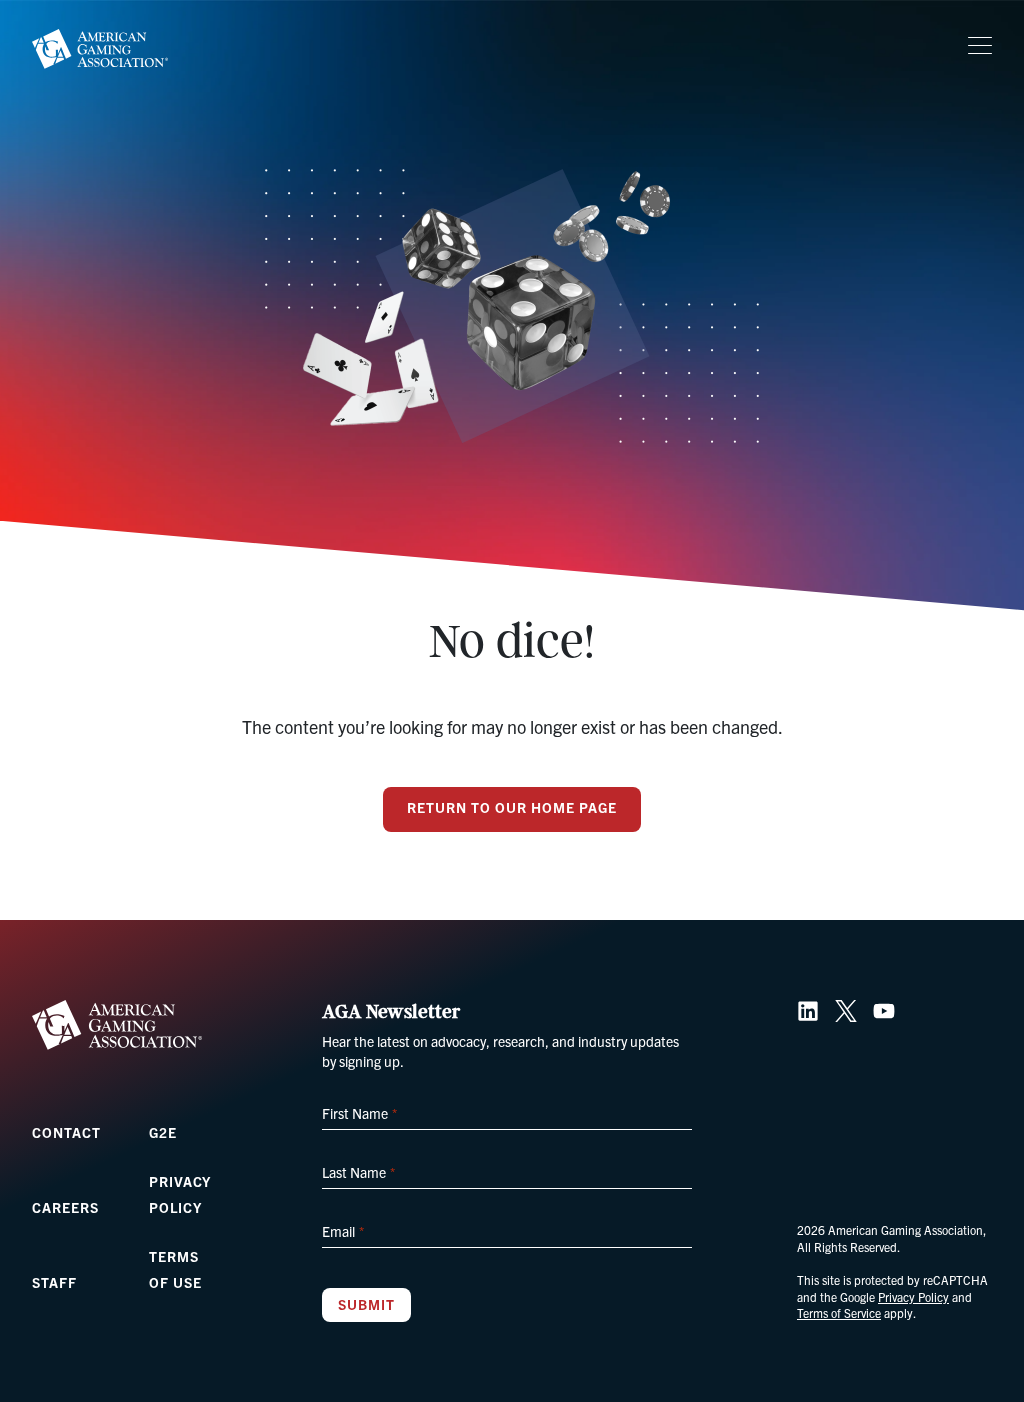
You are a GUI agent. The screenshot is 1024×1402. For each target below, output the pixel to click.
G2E (163, 1132)
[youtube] (884, 1011)
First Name (359, 1113)
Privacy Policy (913, 1296)
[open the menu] (980, 46)
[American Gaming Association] (100, 49)
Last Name (358, 1172)
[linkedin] (808, 1011)
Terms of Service (839, 1312)
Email (342, 1231)
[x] (846, 1011)
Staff (54, 1282)
